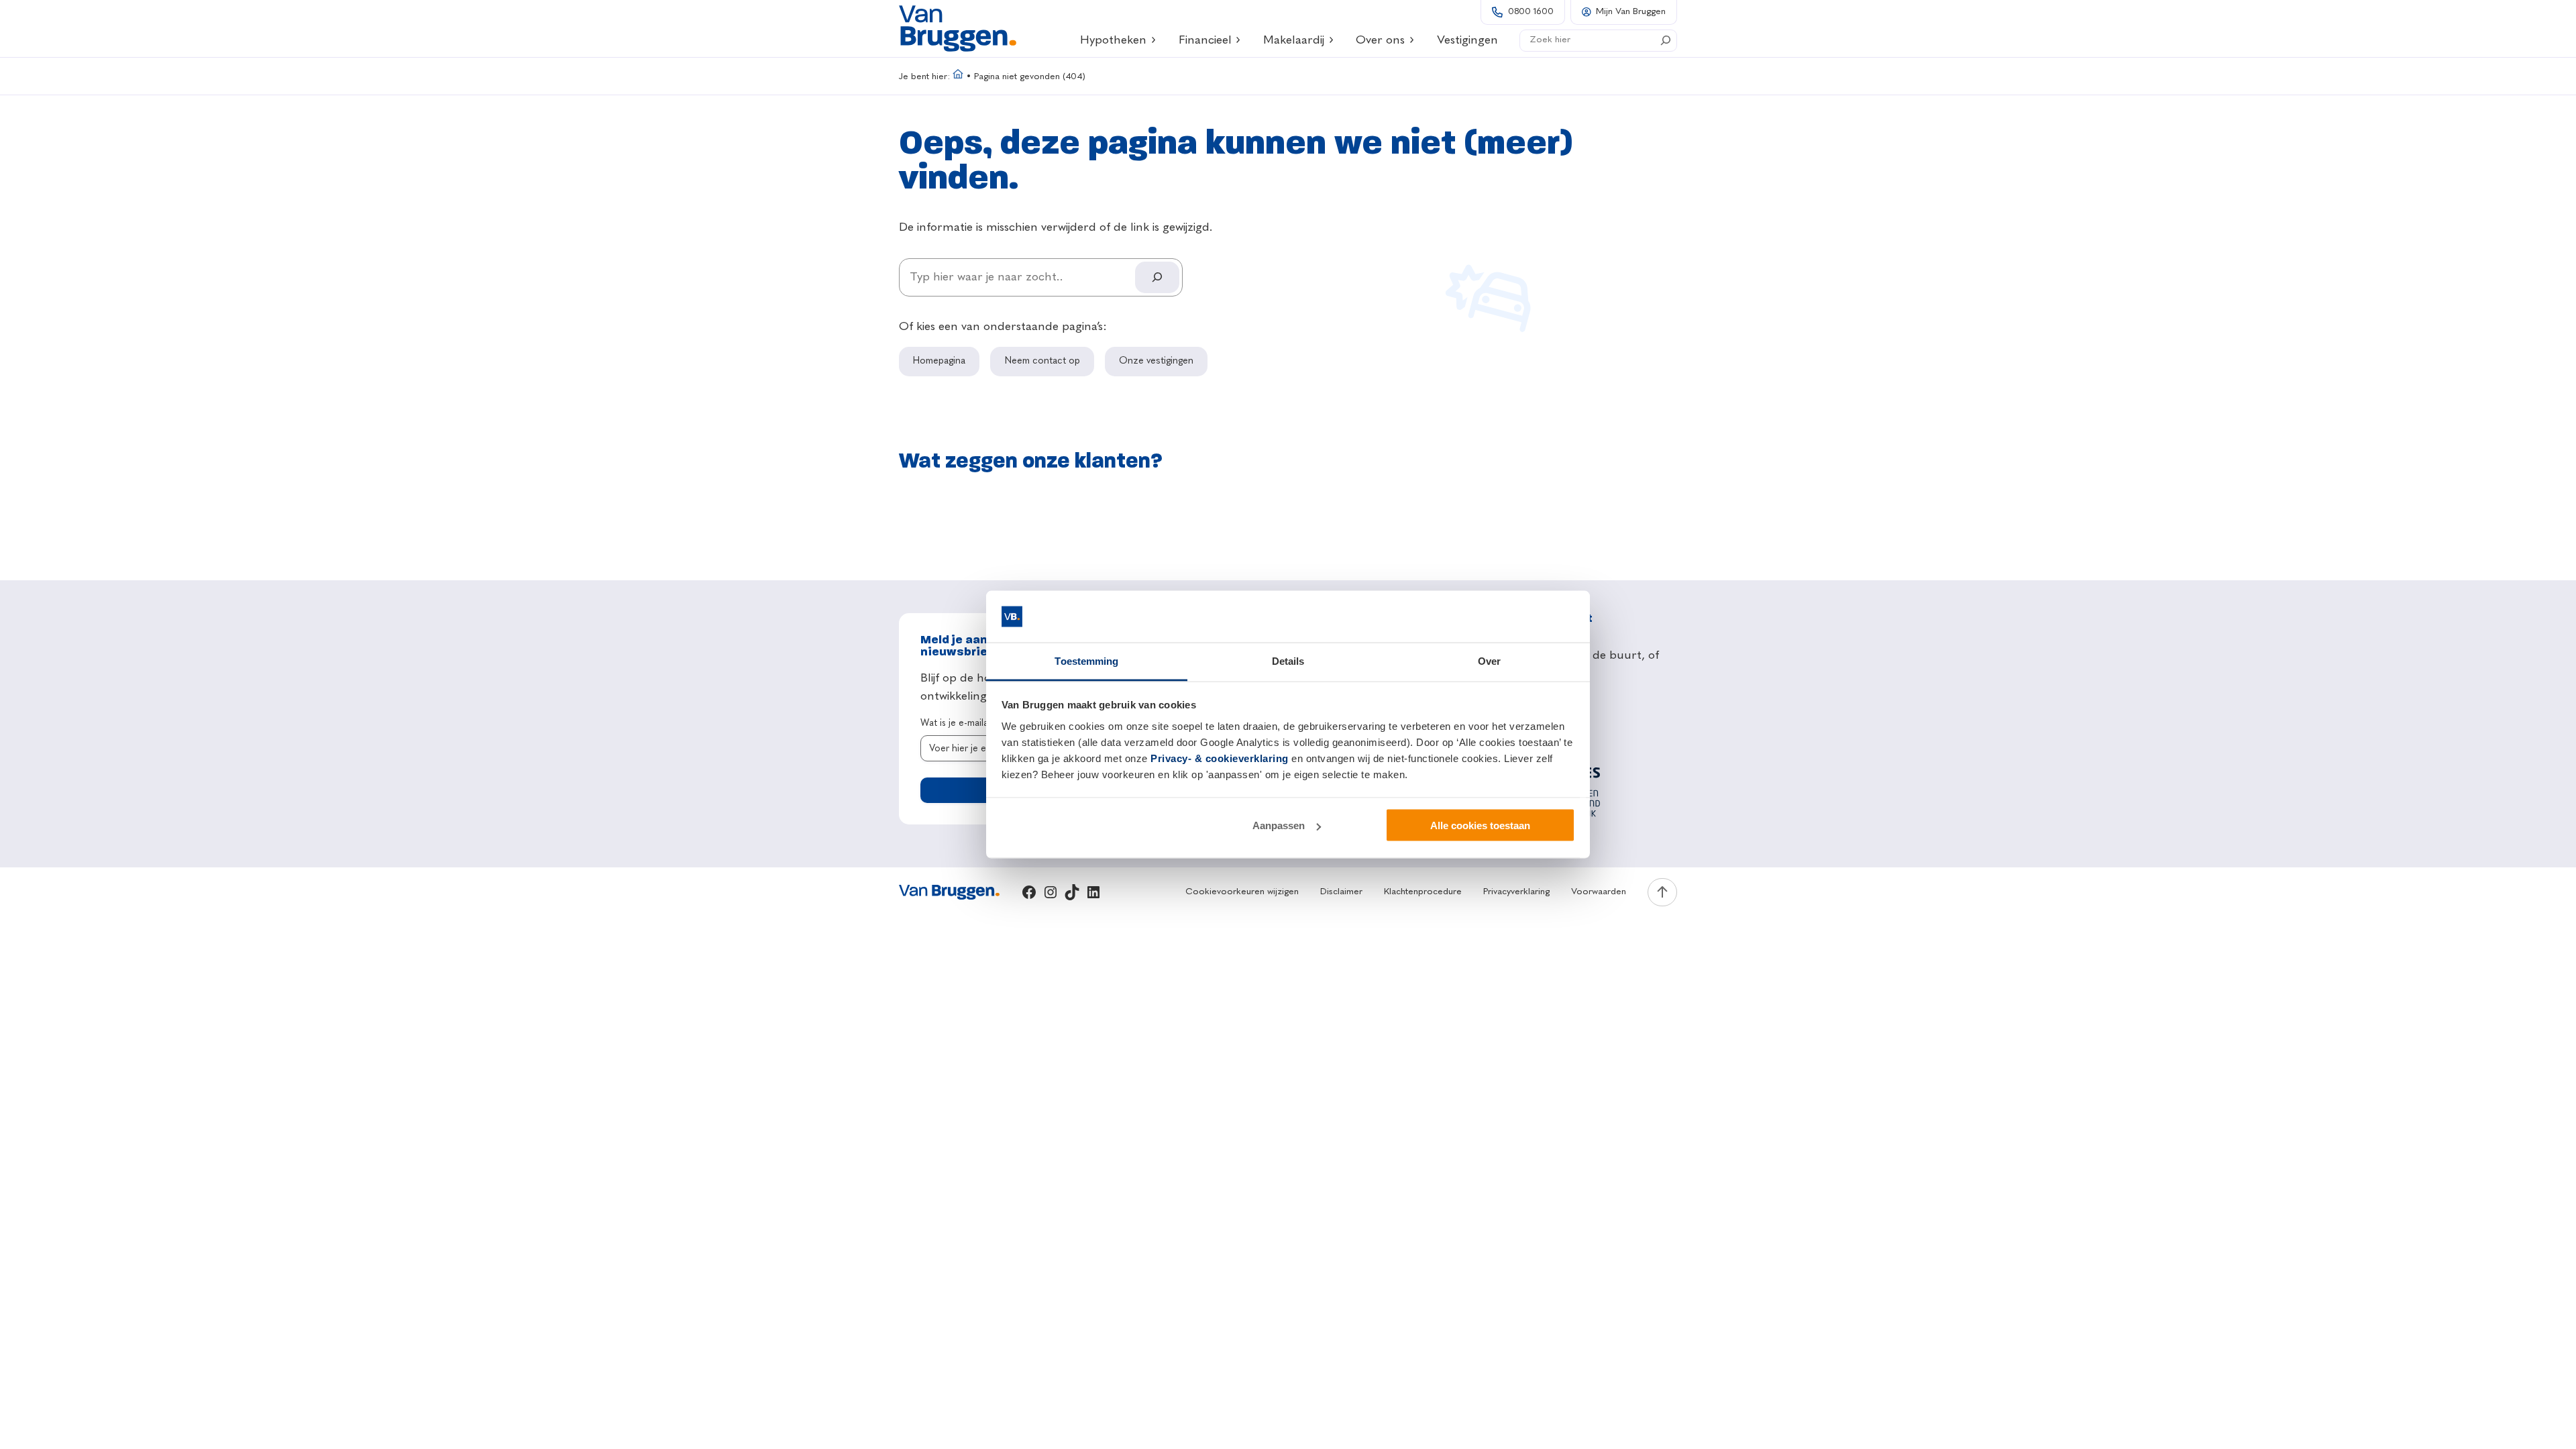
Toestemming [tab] (1086, 660)
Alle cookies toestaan (1480, 825)
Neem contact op (1042, 361)
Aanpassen (1279, 825)
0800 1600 (1531, 12)
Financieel (1205, 40)
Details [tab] (1288, 660)
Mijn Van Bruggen (1631, 12)
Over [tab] (1489, 660)
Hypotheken (1113, 40)
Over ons (1380, 40)
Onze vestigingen (1156, 361)
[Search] (1666, 40)
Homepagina (939, 361)
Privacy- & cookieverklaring (1220, 758)
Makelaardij (1294, 40)
